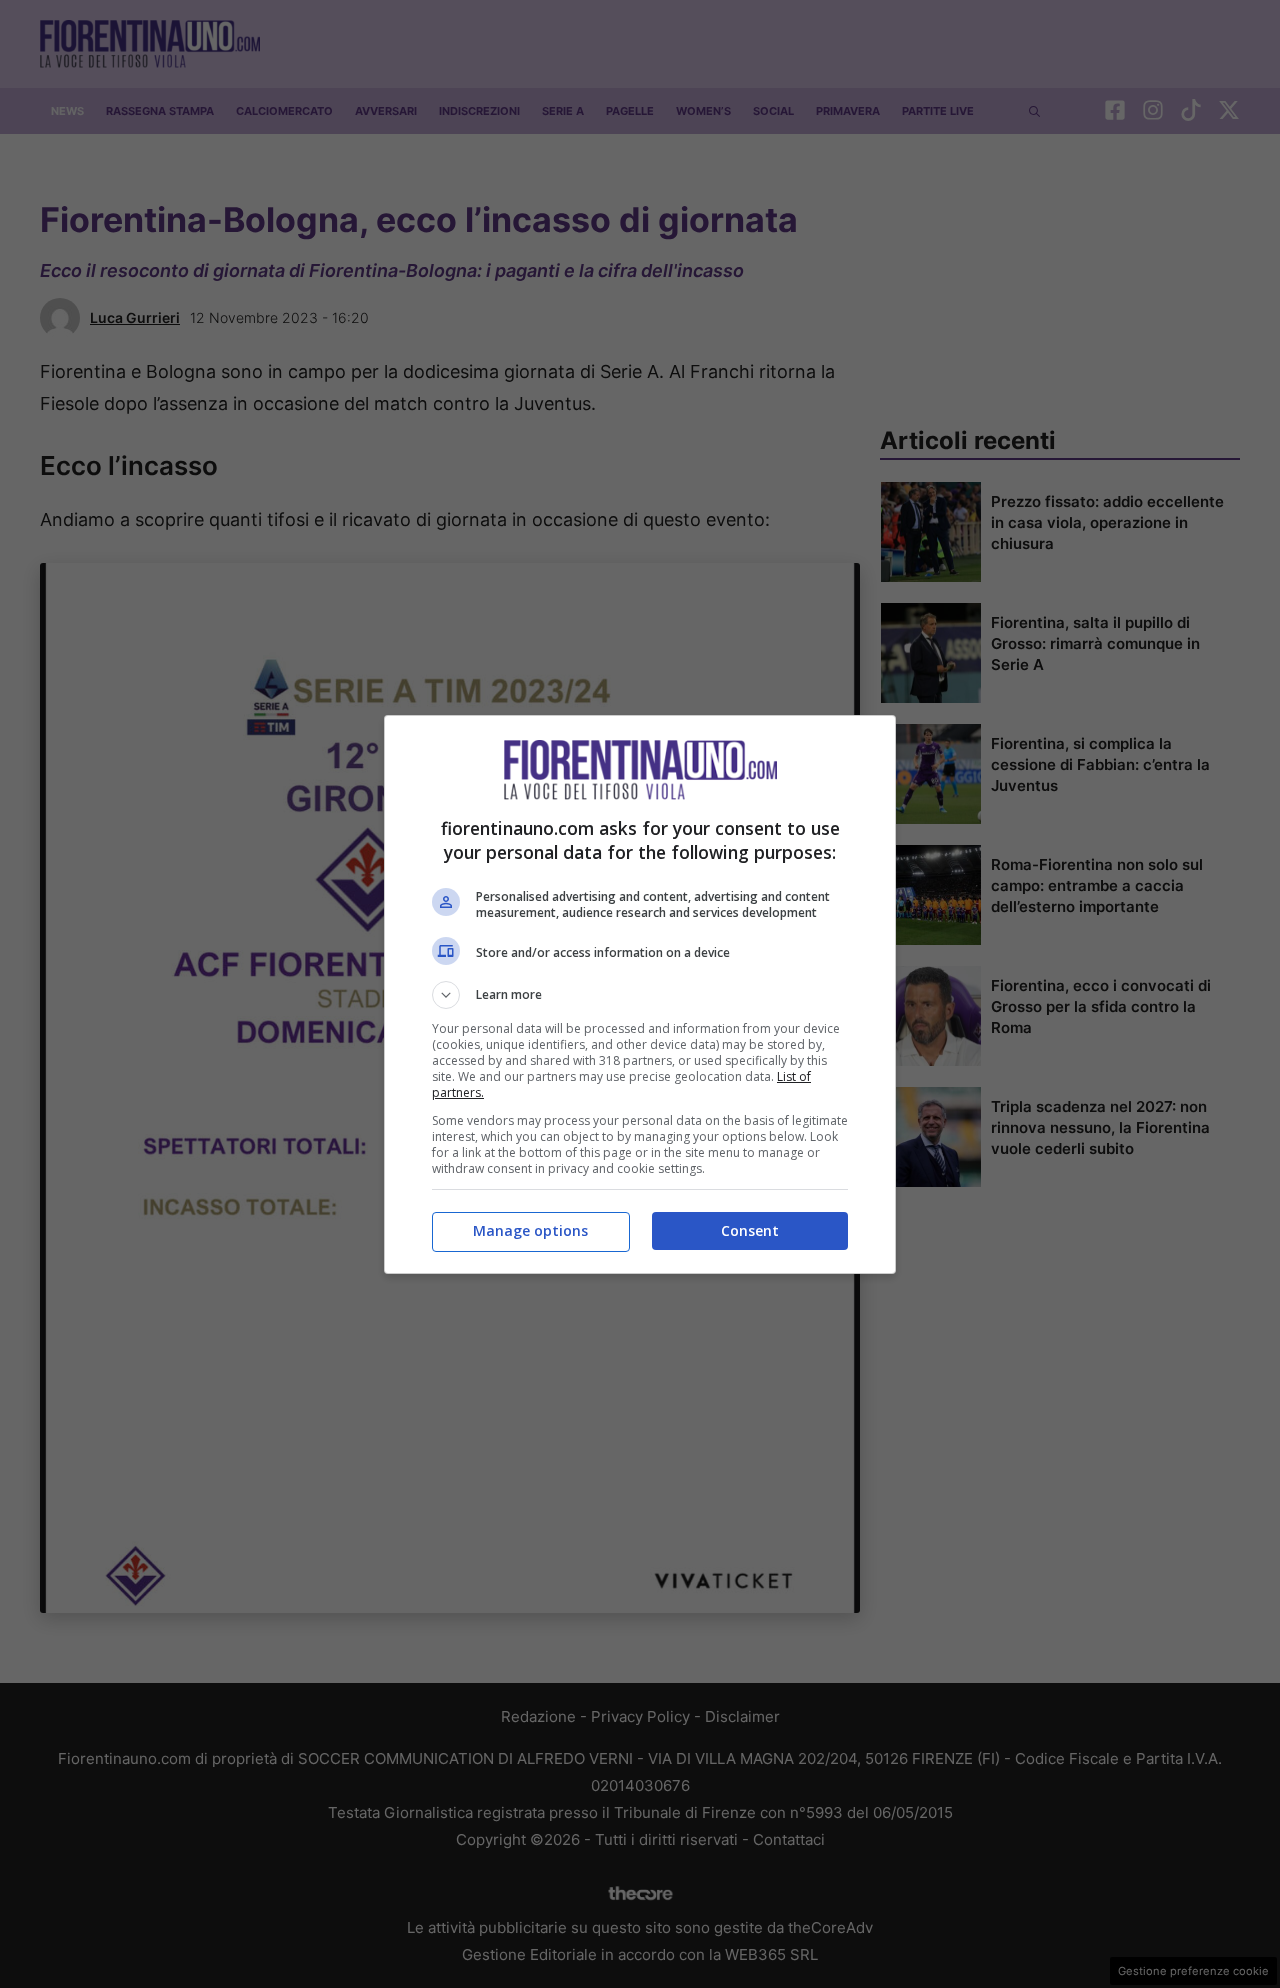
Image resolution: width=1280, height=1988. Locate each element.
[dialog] (640, 994)
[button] (640, 995)
